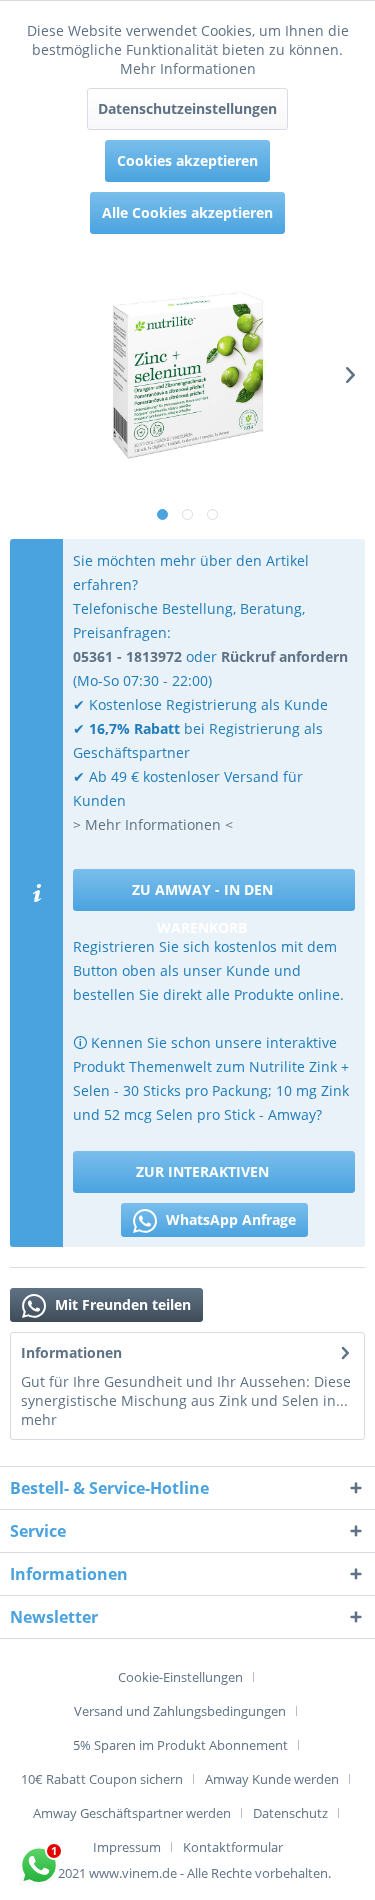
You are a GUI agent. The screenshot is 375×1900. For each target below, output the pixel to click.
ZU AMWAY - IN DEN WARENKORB (202, 895)
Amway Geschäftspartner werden (132, 1813)
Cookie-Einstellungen (180, 1677)
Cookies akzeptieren (187, 160)
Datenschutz (290, 1813)
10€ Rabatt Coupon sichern (102, 1779)
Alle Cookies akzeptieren (187, 212)
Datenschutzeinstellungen (187, 108)
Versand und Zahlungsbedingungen (180, 1711)
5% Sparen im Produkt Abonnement (180, 1745)
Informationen (71, 1352)
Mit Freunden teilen (121, 1304)
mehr (39, 1419)
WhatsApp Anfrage (229, 1219)
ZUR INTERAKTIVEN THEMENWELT (202, 1177)
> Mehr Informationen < (153, 824)
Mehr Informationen (188, 68)
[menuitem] (188, 1677)
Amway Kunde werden (272, 1779)
